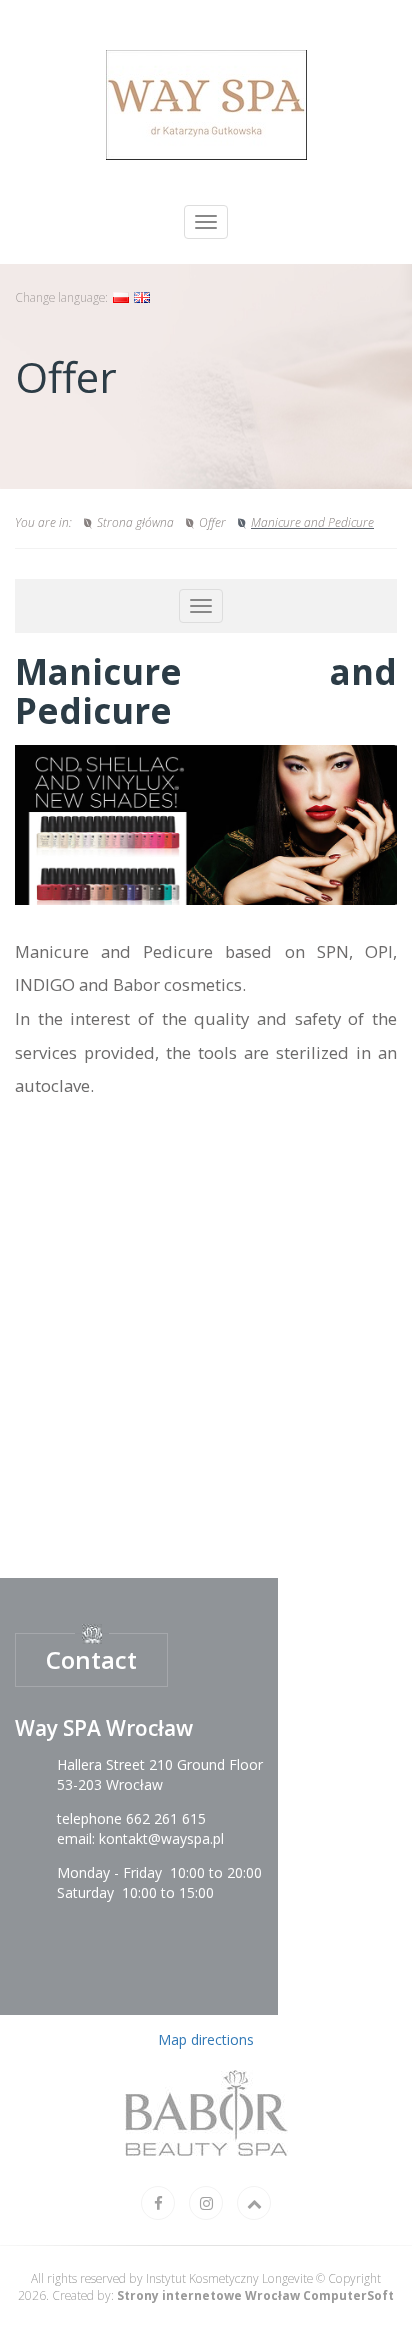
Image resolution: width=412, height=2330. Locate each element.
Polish (121, 297)
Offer (212, 522)
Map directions (206, 2039)
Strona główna (135, 522)
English (142, 297)
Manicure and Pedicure (312, 522)
